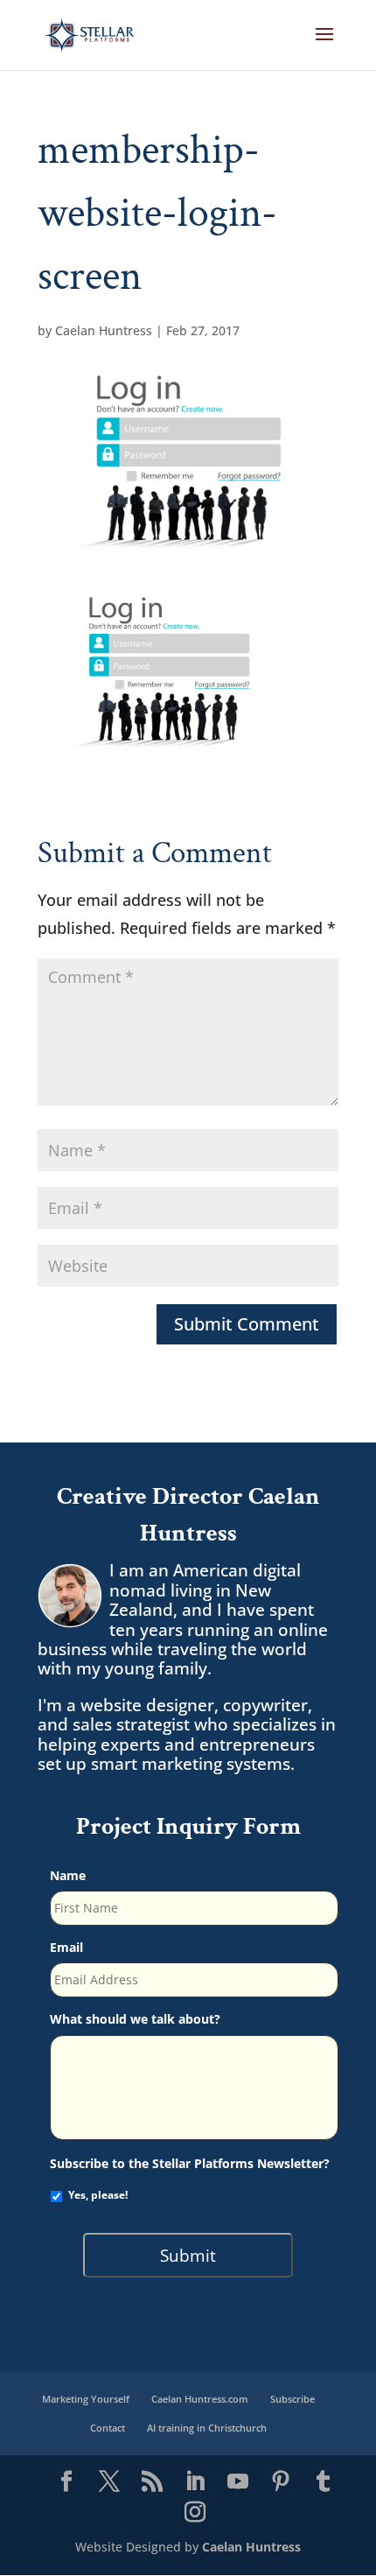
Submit (188, 2255)
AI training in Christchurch (207, 2428)
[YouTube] (238, 2482)
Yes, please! (98, 2195)
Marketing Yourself (86, 2399)
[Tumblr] (324, 2482)
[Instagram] (195, 2513)
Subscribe (292, 2399)
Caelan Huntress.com (200, 2399)
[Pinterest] (281, 2482)
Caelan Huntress (104, 330)
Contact (108, 2428)
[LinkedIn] (195, 2482)
